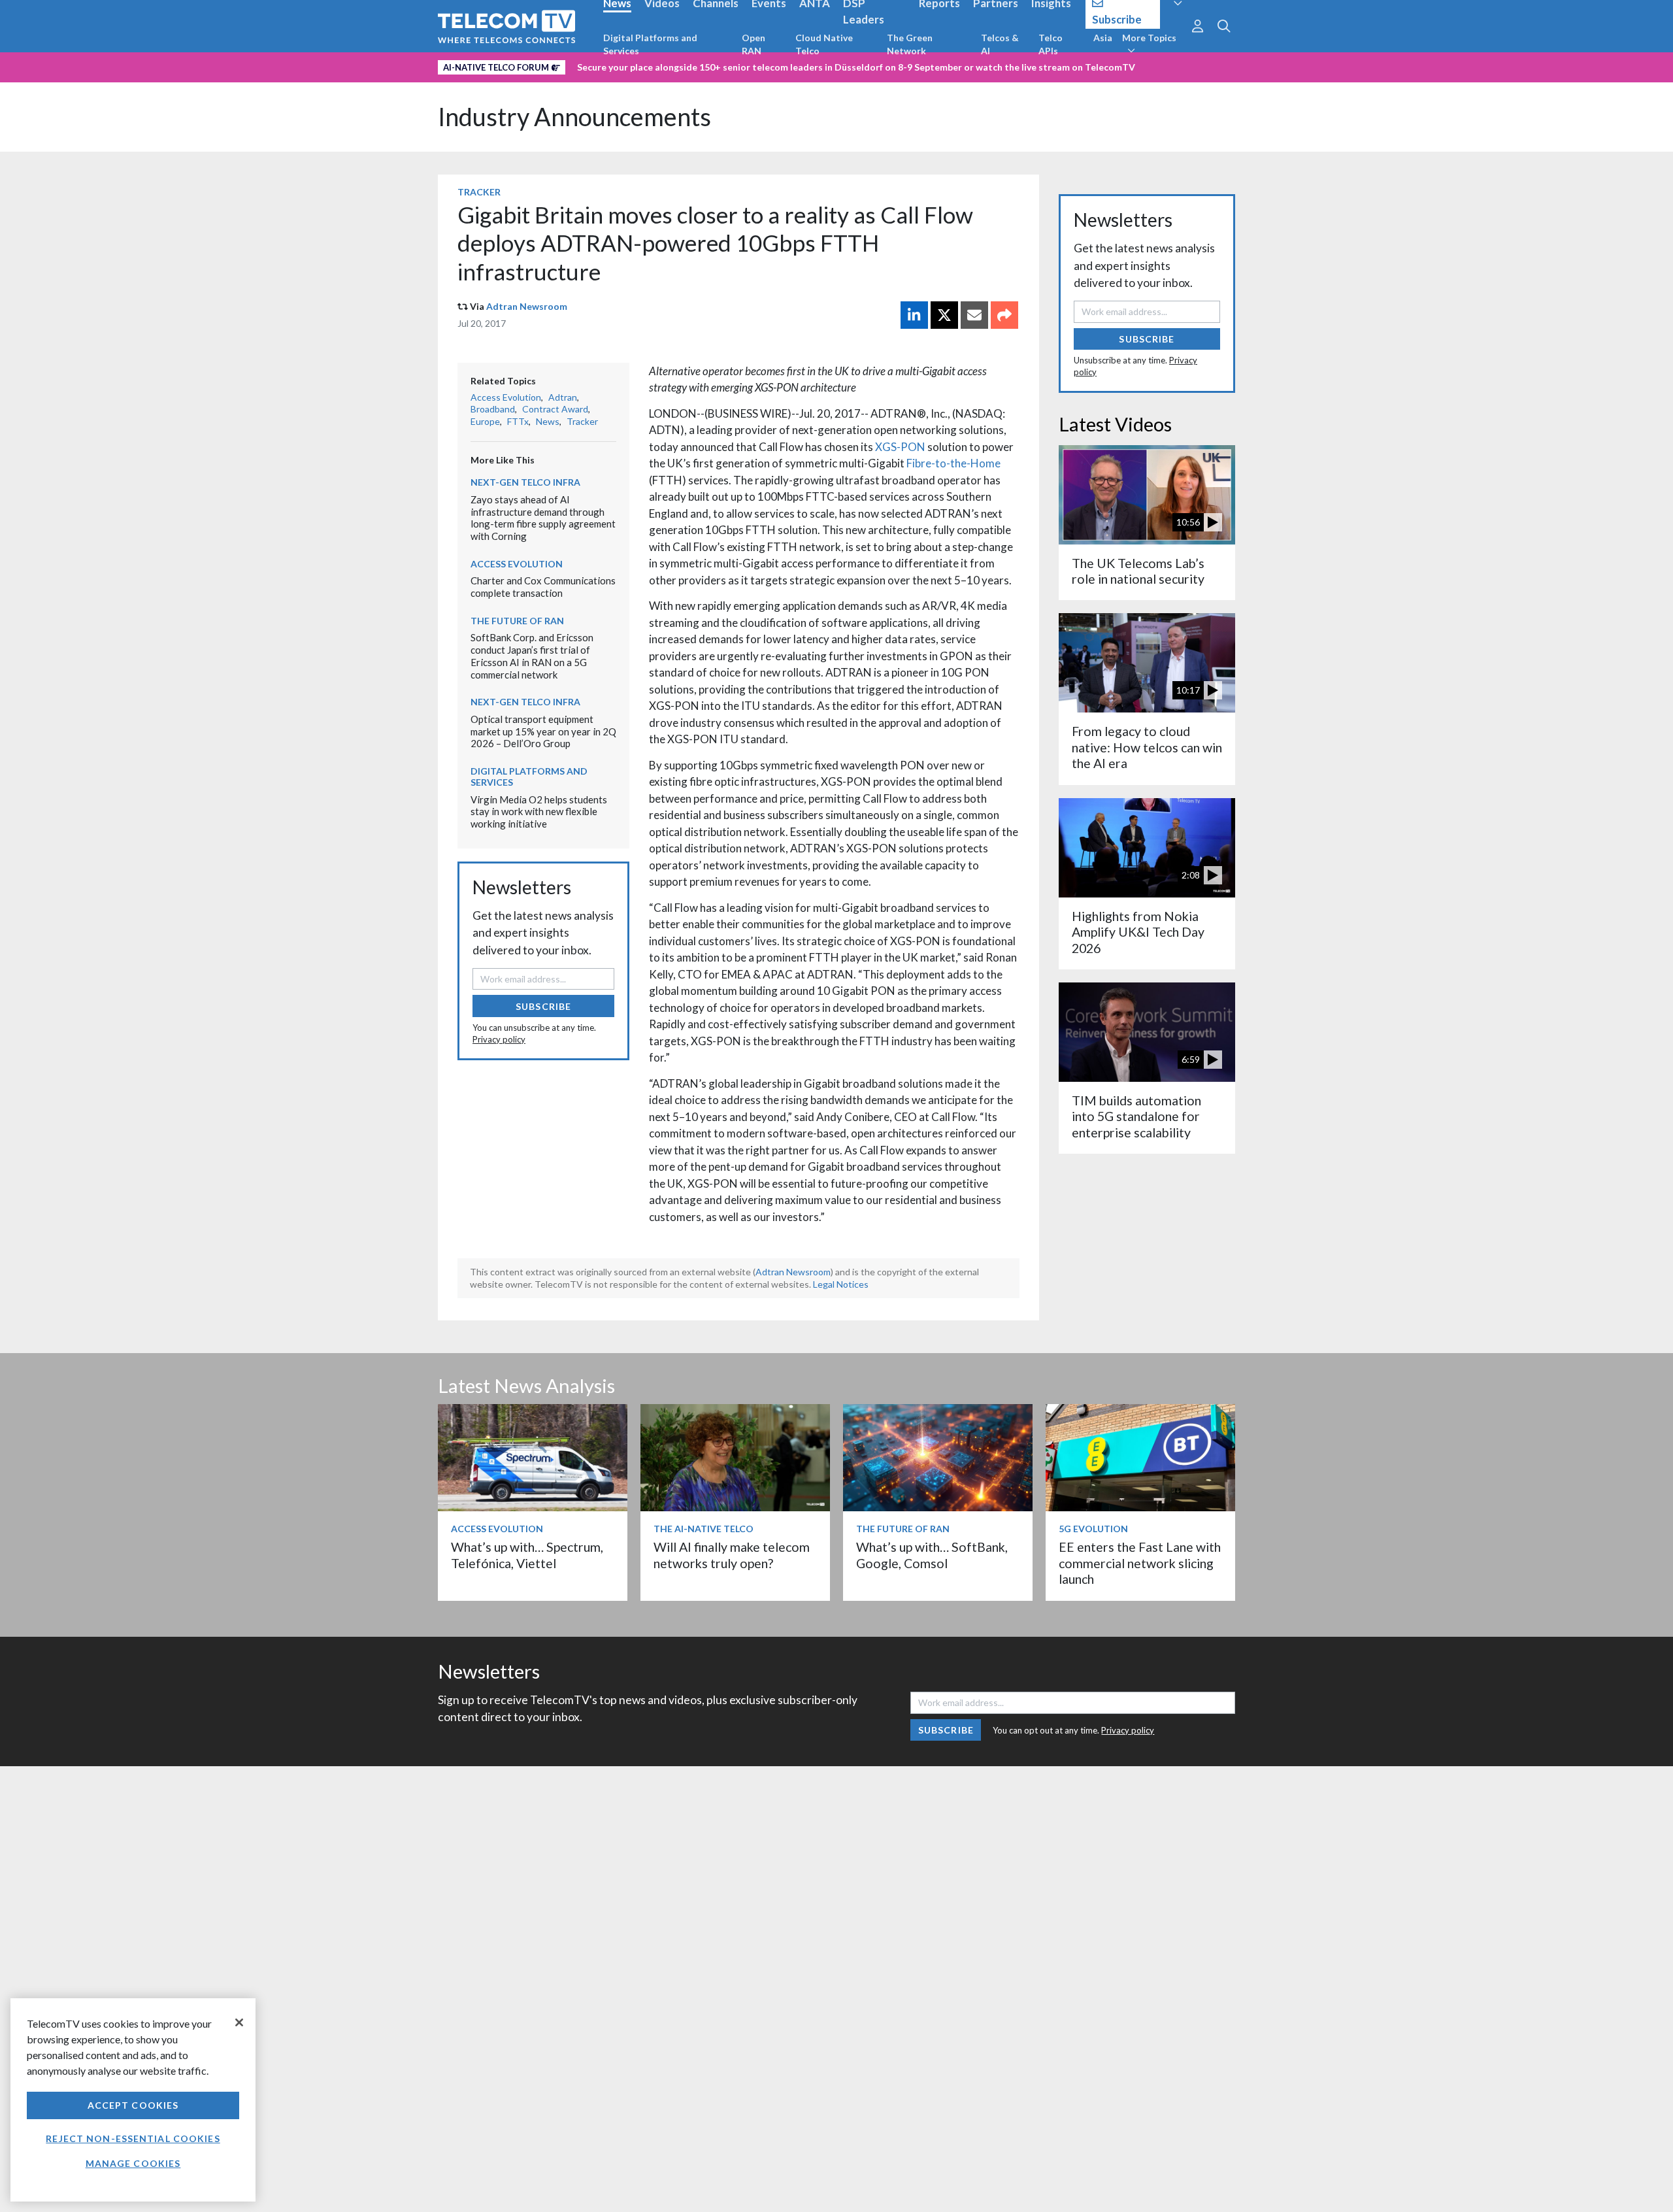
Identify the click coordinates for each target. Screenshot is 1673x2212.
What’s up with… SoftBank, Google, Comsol (932, 1555)
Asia (1103, 38)
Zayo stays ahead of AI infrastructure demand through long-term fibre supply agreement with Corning (543, 518)
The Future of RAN (517, 621)
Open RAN (754, 44)
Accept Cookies (133, 2105)
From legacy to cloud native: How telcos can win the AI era (1147, 747)
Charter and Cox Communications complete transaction (543, 587)
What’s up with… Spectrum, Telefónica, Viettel (527, 1555)
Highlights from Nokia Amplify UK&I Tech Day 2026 (1138, 932)
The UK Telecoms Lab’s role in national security (1138, 571)
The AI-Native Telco (704, 1529)
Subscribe (543, 1006)
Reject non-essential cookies (133, 2138)
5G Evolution (1093, 1529)
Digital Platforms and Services (650, 44)
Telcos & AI (1000, 44)
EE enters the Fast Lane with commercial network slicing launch (1140, 1563)
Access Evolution (506, 397)
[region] (133, 2100)
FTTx (518, 421)
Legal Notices (841, 1284)
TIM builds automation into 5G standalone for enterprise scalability (1136, 1116)
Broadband (493, 409)
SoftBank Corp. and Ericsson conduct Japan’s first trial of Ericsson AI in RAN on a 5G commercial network (532, 656)
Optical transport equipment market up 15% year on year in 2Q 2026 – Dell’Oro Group (543, 731)
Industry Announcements (574, 117)
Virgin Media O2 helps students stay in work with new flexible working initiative (539, 812)
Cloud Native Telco (824, 44)
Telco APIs (1051, 44)
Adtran (563, 397)
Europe (485, 421)
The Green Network (910, 44)
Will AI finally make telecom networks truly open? (732, 1555)
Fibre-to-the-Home (953, 463)
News (548, 421)
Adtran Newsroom (527, 306)
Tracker (479, 192)
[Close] (239, 2022)
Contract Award (555, 409)
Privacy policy (499, 1039)
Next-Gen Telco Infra (525, 482)
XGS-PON (900, 447)
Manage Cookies (133, 2163)
